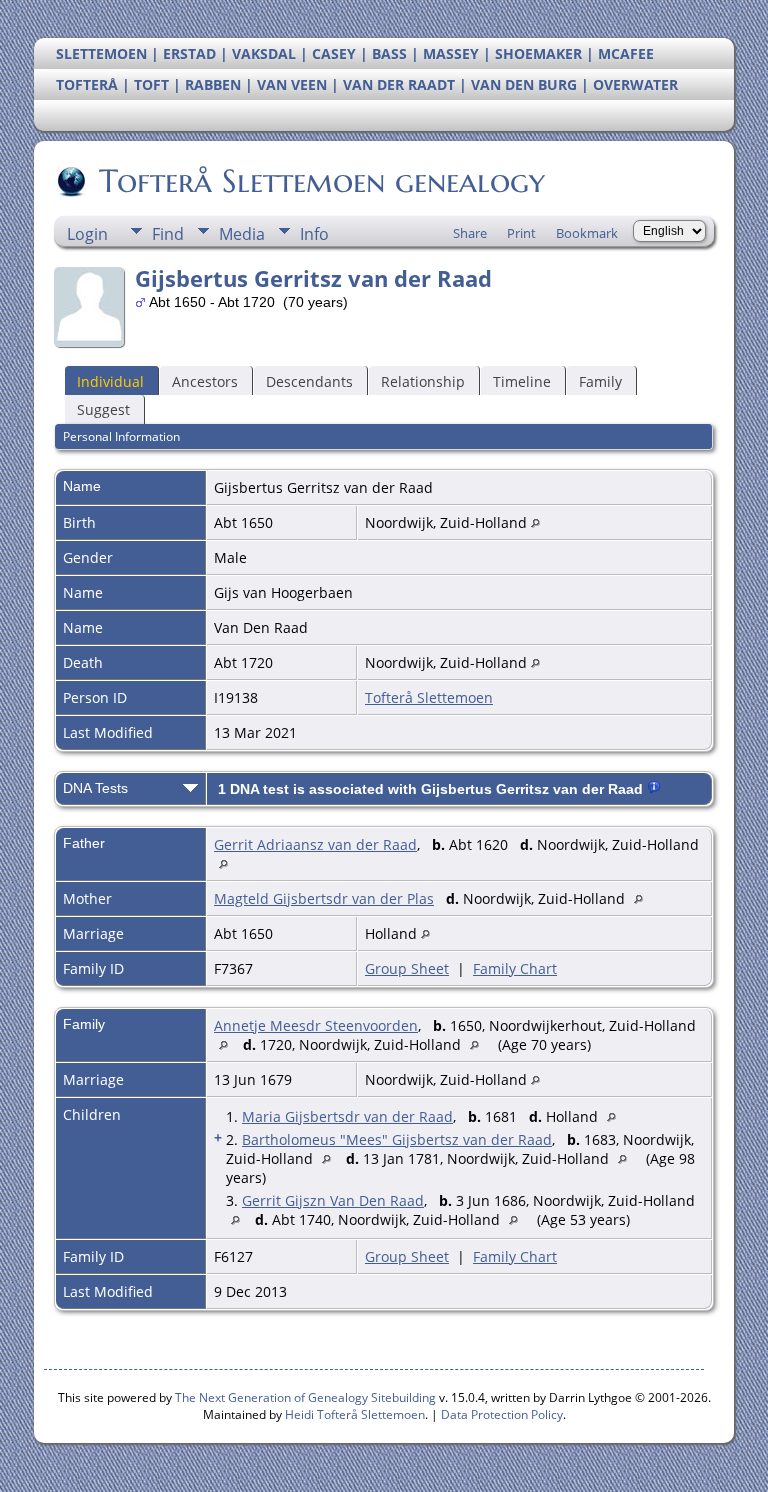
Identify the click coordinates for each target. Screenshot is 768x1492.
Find (168, 234)
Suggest (103, 409)
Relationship (423, 381)
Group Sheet (407, 968)
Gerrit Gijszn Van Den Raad (333, 1200)
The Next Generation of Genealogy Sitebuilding (305, 1397)
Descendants (309, 381)
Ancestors (205, 381)
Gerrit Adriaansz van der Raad (315, 844)
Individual (110, 381)
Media (242, 234)
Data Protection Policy (502, 1414)
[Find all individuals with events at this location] (535, 522)
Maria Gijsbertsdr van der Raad (347, 1116)
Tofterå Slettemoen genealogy (322, 181)
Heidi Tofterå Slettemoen (355, 1414)
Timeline (522, 381)
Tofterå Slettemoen (429, 697)
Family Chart (515, 968)
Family (600, 381)
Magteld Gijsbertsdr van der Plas (324, 898)
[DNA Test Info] (654, 789)
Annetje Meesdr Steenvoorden (316, 1025)
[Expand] (190, 786)
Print (521, 233)
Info (314, 234)
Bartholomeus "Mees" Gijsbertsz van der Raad (397, 1139)
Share (470, 233)
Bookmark (587, 233)
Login (87, 234)
